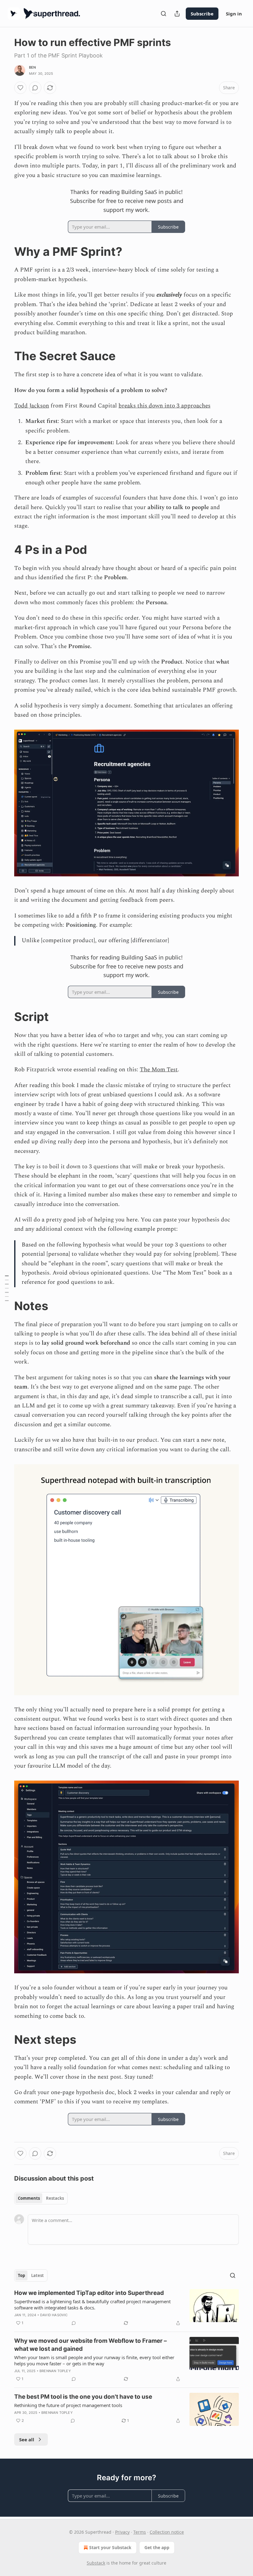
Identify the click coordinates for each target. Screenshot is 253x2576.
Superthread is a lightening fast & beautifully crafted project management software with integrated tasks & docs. (92, 2304)
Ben (33, 67)
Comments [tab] (29, 2198)
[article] (126, 2308)
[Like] (20, 88)
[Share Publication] (177, 14)
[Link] (6, 251)
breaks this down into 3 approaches (164, 406)
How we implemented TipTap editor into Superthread (89, 2293)
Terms (140, 2532)
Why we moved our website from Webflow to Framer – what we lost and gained (91, 2345)
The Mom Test (159, 1070)
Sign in (234, 14)
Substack (96, 2563)
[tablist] (41, 2198)
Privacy (122, 2532)
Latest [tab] (37, 2275)
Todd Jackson (32, 406)
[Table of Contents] (7, 1288)
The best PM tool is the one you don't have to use (83, 2397)
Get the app (157, 2547)
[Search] (164, 14)
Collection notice (167, 2532)
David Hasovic (54, 2315)
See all (27, 2439)
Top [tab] (21, 2275)
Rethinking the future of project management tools (68, 2405)
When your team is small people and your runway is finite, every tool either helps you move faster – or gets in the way (94, 2360)
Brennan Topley (55, 2371)
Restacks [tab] (55, 2198)
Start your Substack (110, 2547)
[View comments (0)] (35, 88)
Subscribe (202, 14)
